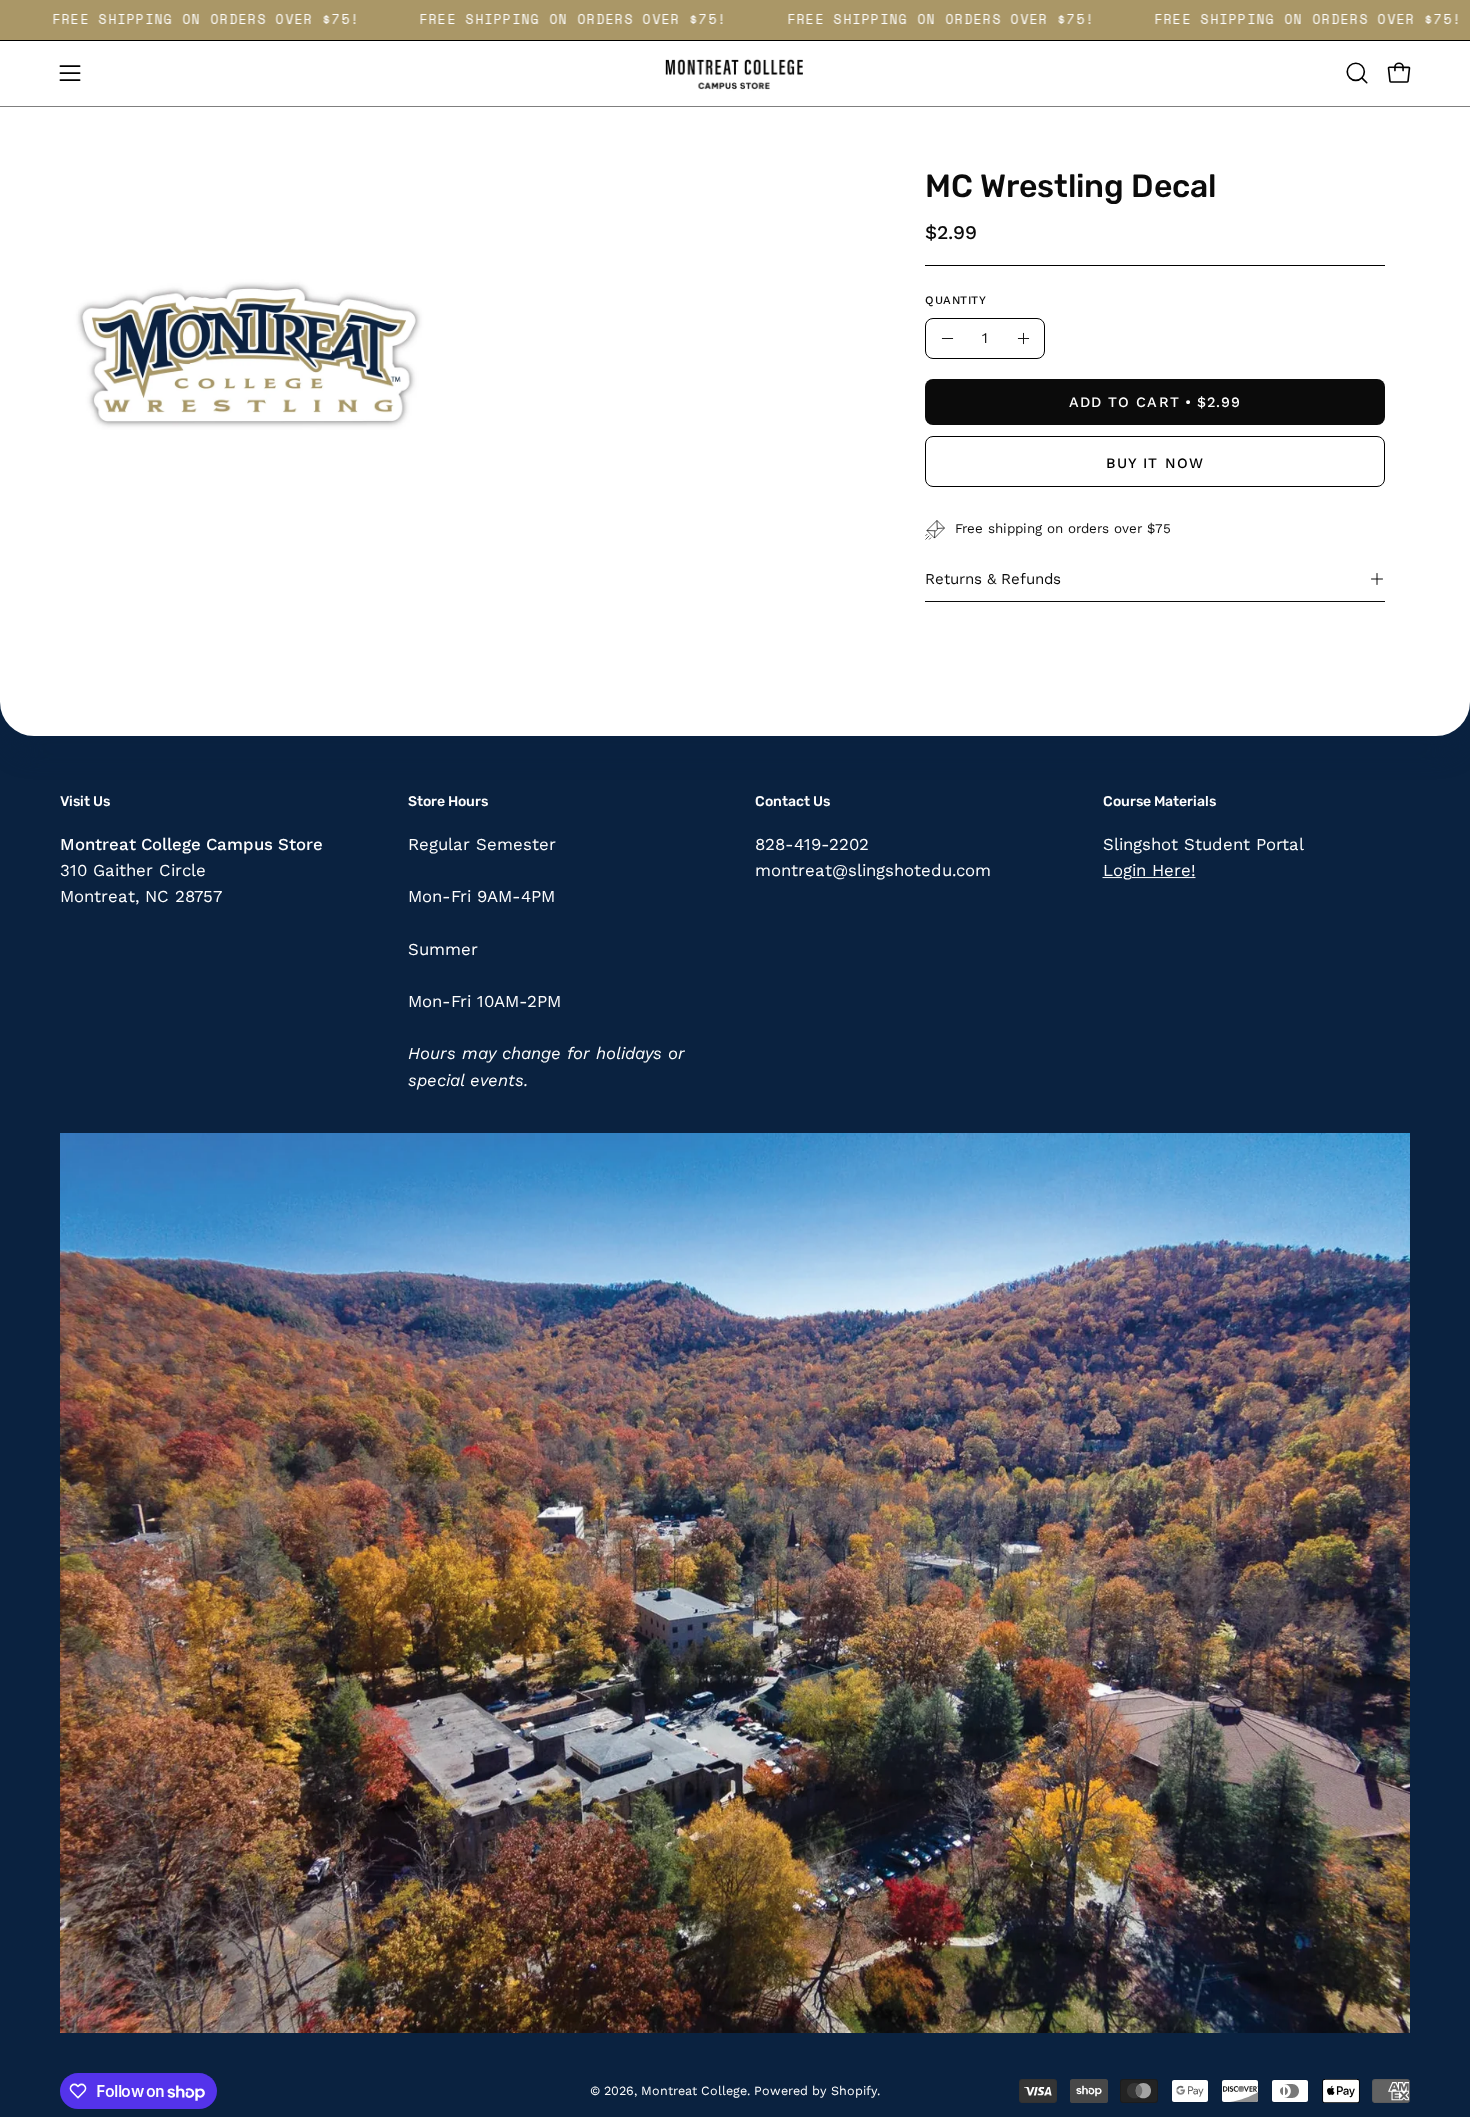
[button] (1357, 73)
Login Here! (1149, 870)
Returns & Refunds (993, 579)
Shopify (854, 2090)
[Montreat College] (735, 73)
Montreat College (694, 2090)
